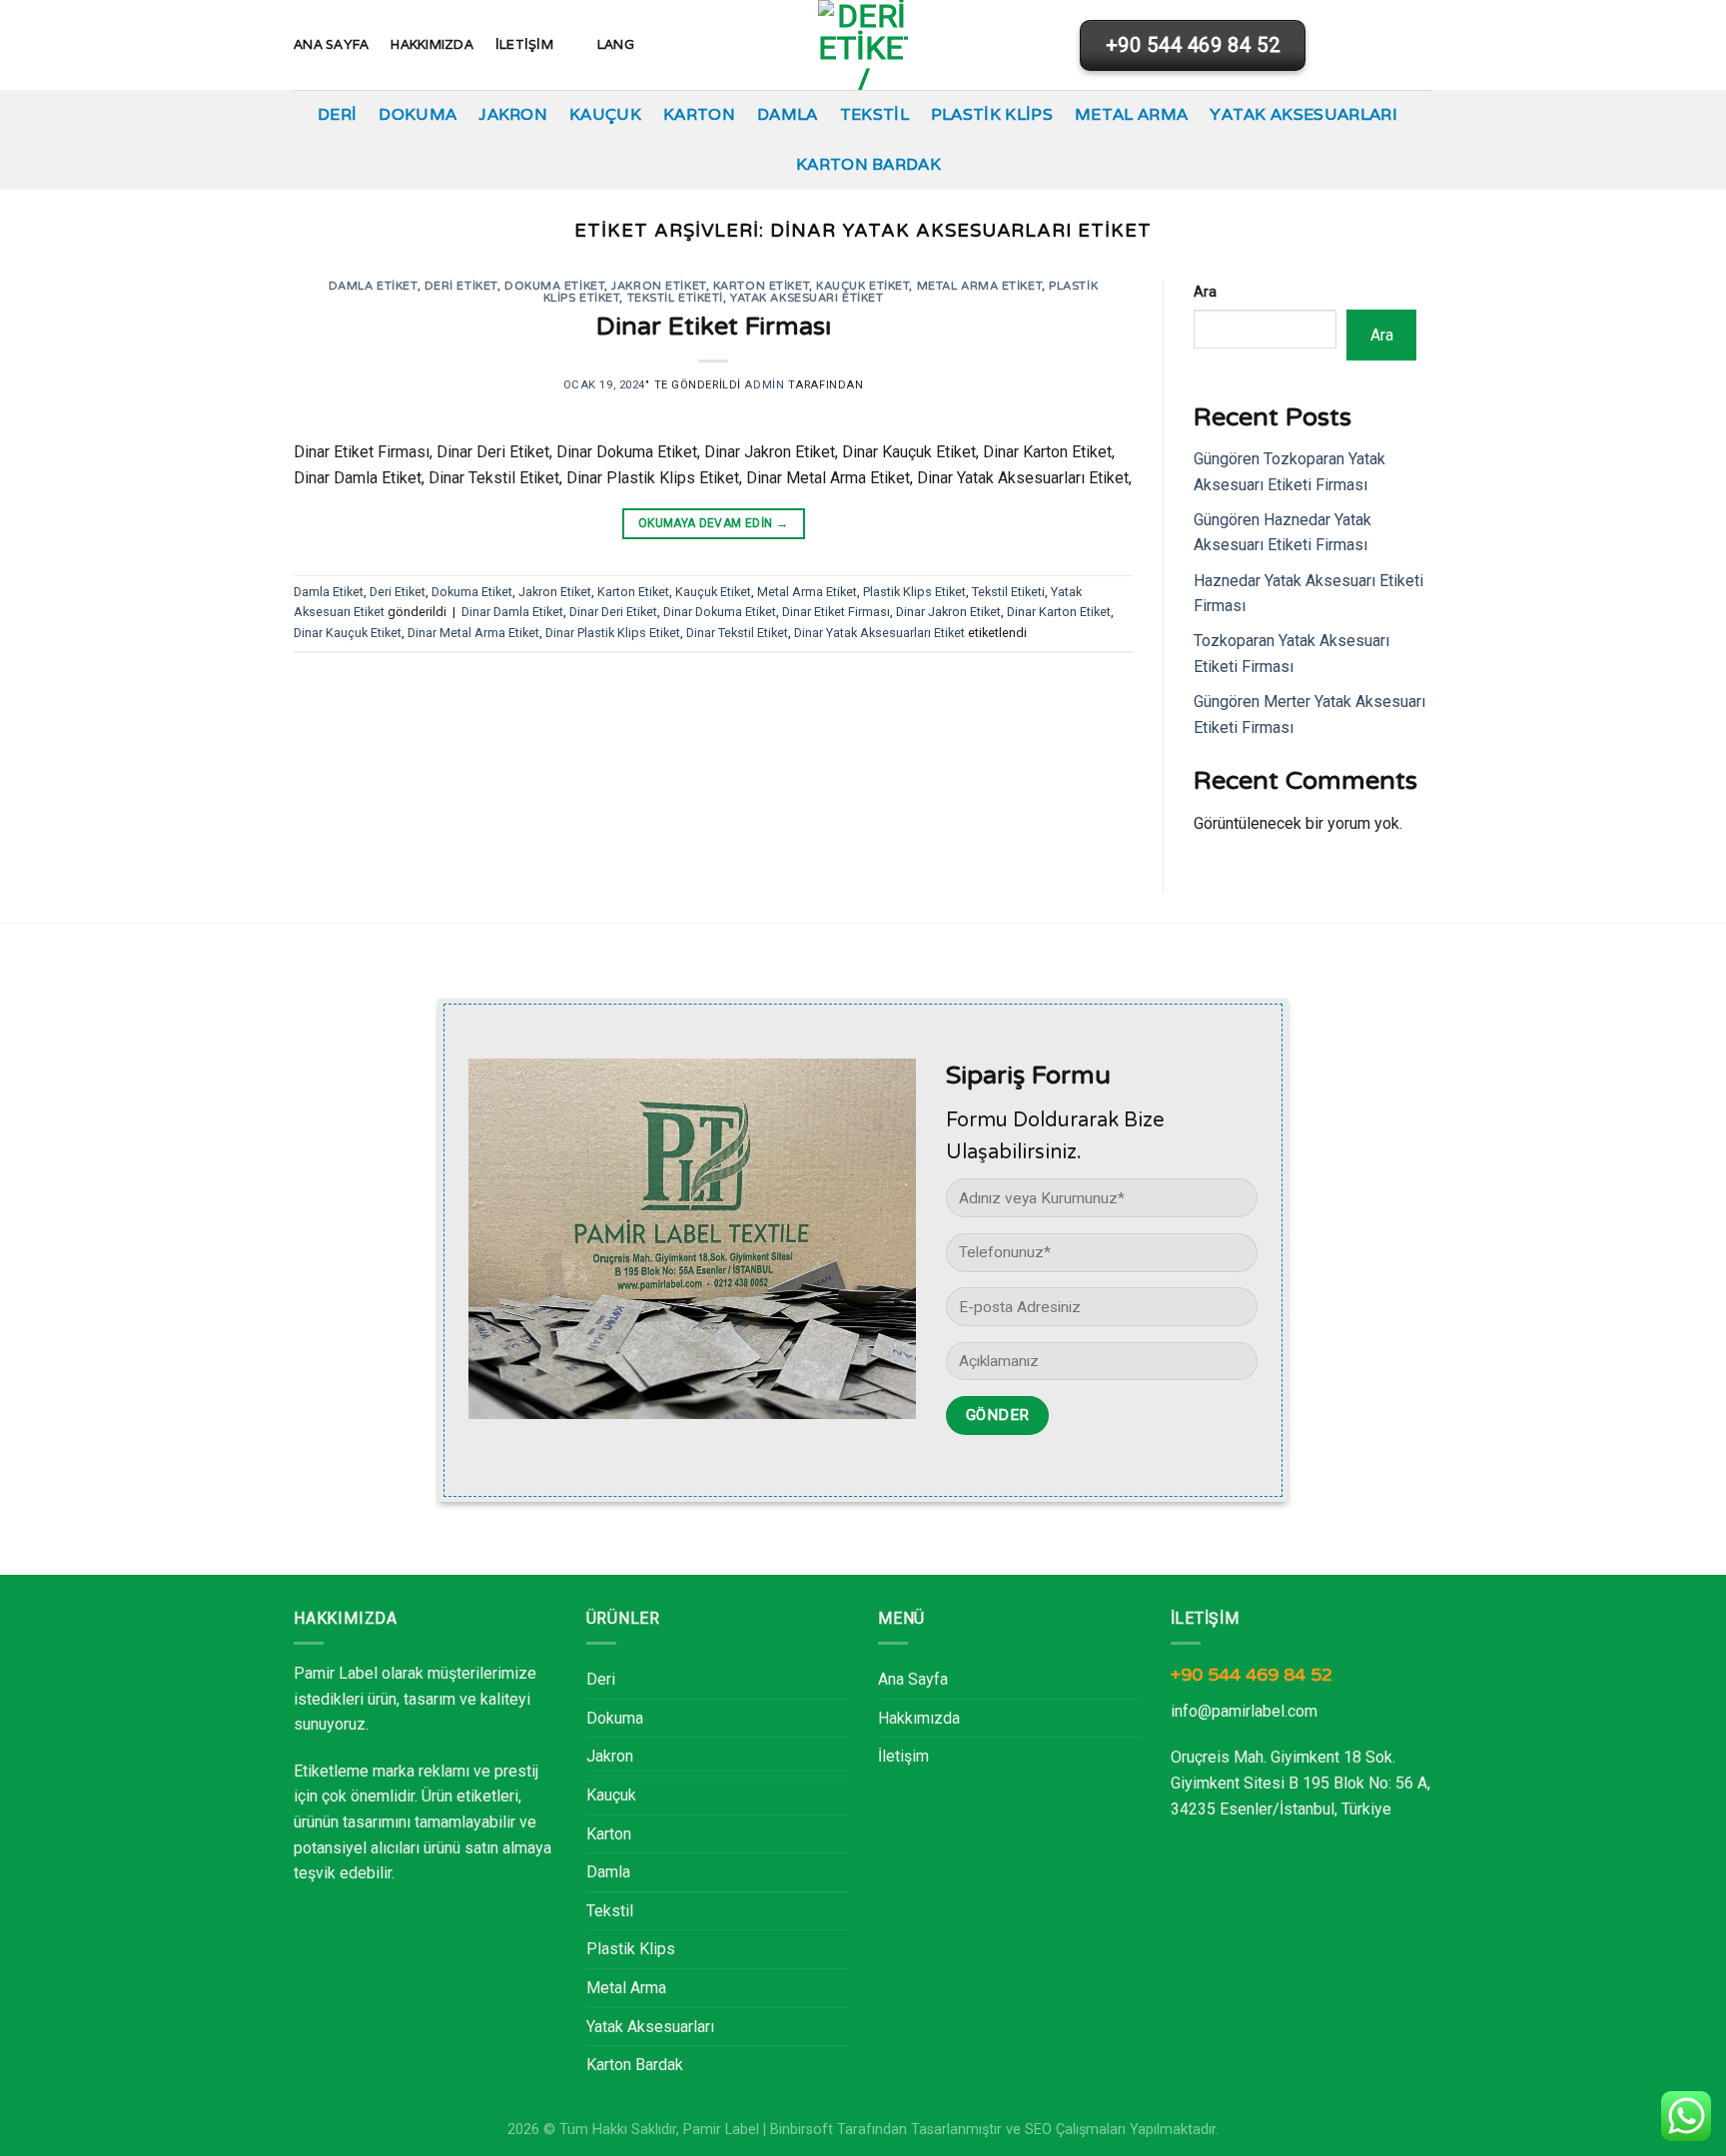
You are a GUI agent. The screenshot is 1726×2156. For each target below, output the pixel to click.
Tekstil (874, 114)
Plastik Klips (992, 114)
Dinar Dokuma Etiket (720, 612)
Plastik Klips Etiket (914, 592)
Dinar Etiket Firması (714, 326)
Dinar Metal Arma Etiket (473, 633)
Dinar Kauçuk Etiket (348, 633)
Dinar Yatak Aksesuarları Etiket (879, 633)
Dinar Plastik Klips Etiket (613, 633)
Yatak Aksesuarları (1303, 114)
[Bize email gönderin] (1419, 45)
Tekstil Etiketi (675, 298)
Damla (788, 114)
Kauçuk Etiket (863, 286)
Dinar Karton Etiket (1059, 612)
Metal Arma (1131, 114)
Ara (1205, 292)
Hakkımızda (432, 44)
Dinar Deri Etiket (613, 612)
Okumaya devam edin (713, 523)
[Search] (1335, 44)
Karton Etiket (761, 286)
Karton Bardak (868, 164)
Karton (699, 114)
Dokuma (418, 114)
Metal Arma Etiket (980, 286)
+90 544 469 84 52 (1252, 1675)
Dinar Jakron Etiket (948, 612)
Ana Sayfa (331, 44)
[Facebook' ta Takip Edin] (1367, 45)
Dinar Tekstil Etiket (737, 633)
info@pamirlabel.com (1244, 1711)
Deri (337, 114)
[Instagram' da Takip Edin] (1393, 45)
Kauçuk (605, 114)
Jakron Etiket (658, 286)
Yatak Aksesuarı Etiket (807, 298)
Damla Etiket (373, 286)
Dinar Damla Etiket (512, 612)
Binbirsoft (802, 2130)
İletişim (524, 44)
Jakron (513, 114)
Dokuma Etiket (554, 286)
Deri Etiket (461, 286)
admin (764, 385)
